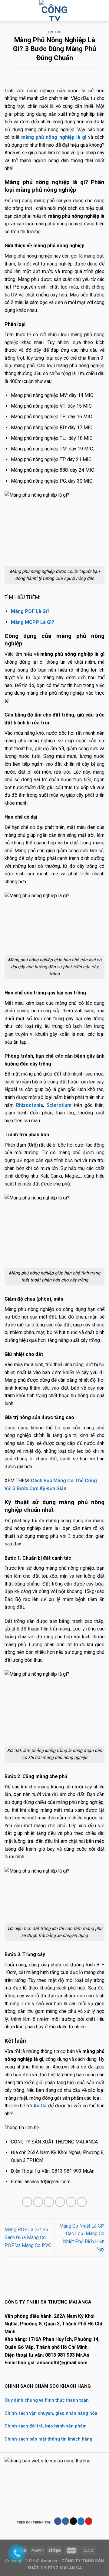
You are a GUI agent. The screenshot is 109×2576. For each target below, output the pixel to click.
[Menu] (8, 10)
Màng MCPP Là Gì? (33, 622)
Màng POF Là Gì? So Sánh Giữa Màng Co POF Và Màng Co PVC (28, 2237)
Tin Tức (54, 32)
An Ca (39, 2106)
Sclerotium (59, 1105)
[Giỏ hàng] (101, 11)
